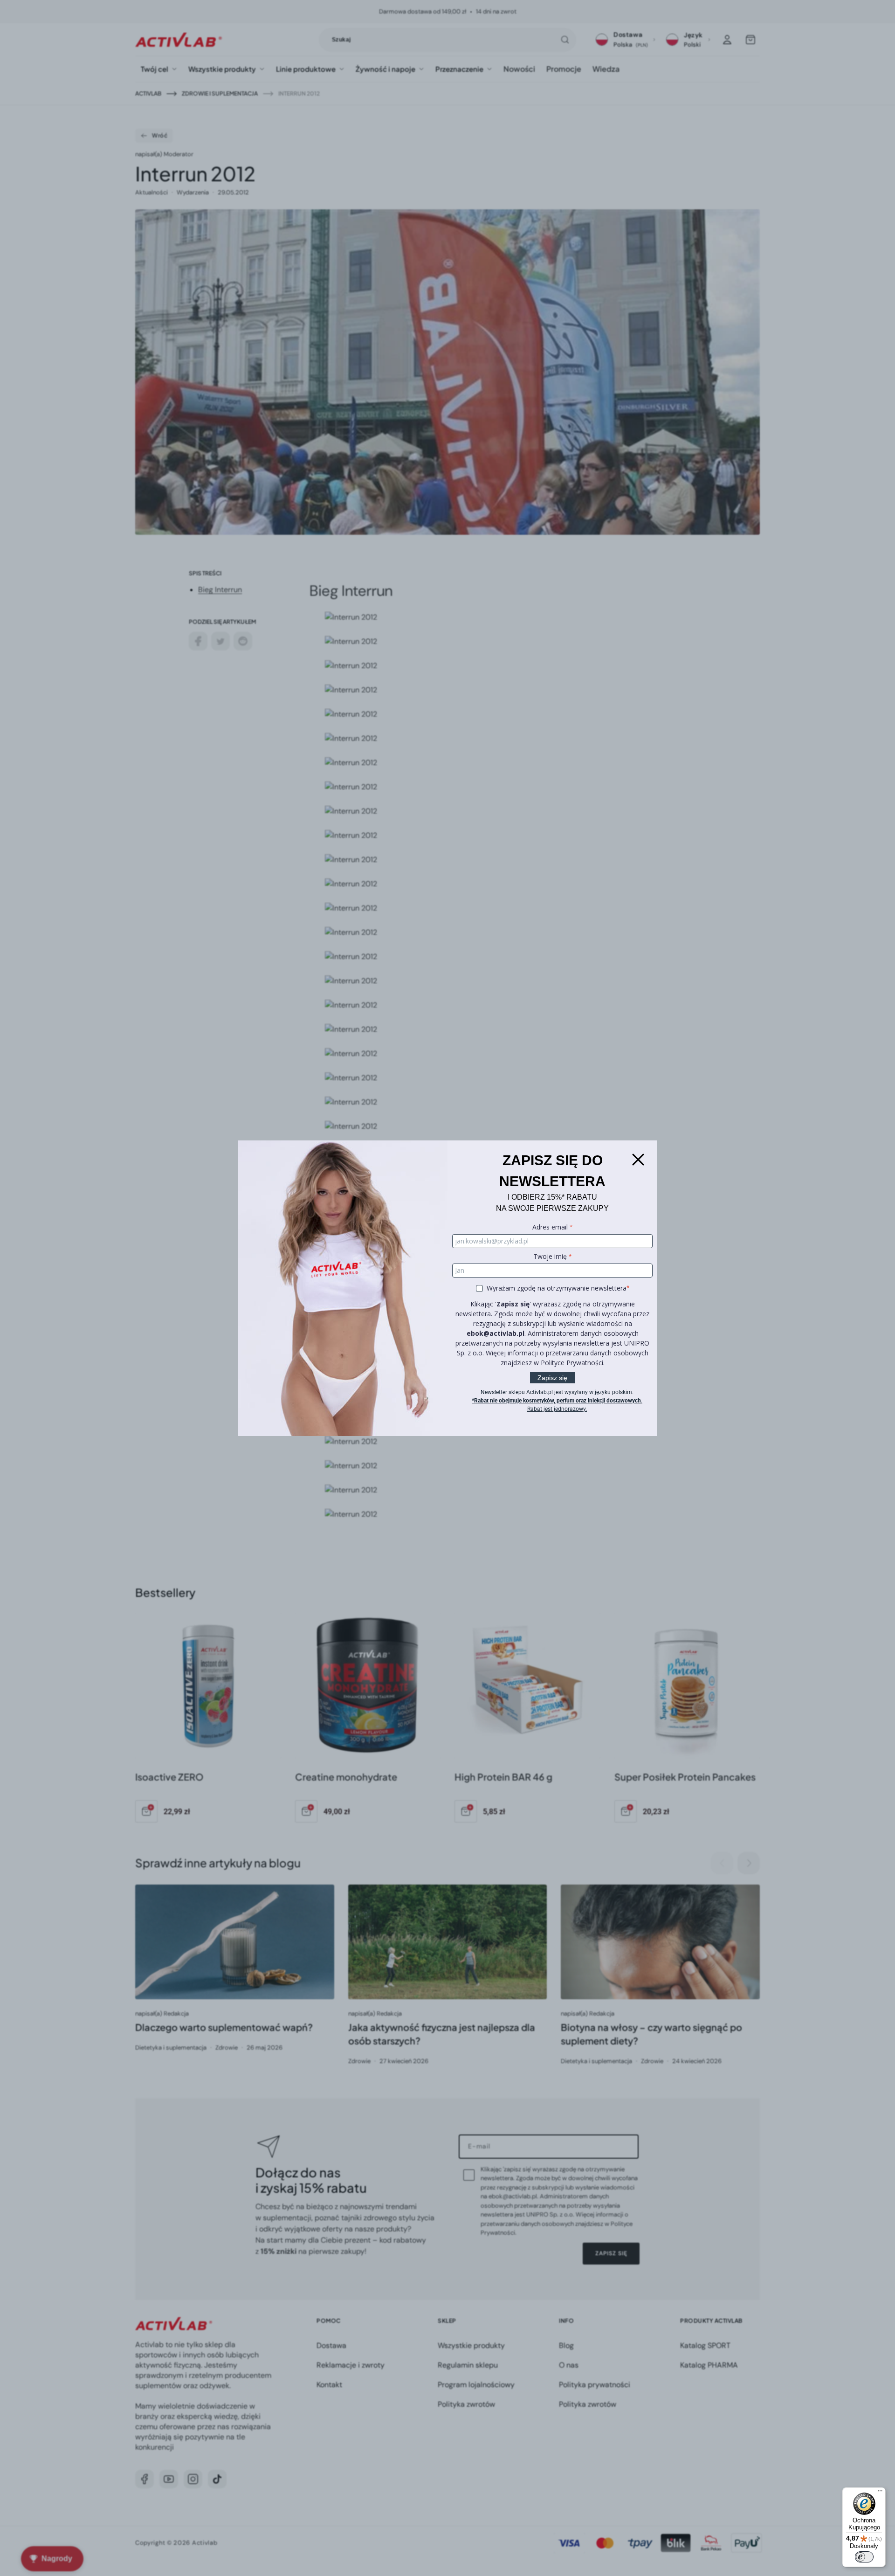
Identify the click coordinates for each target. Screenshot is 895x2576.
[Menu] (880, 2493)
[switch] (864, 2557)
